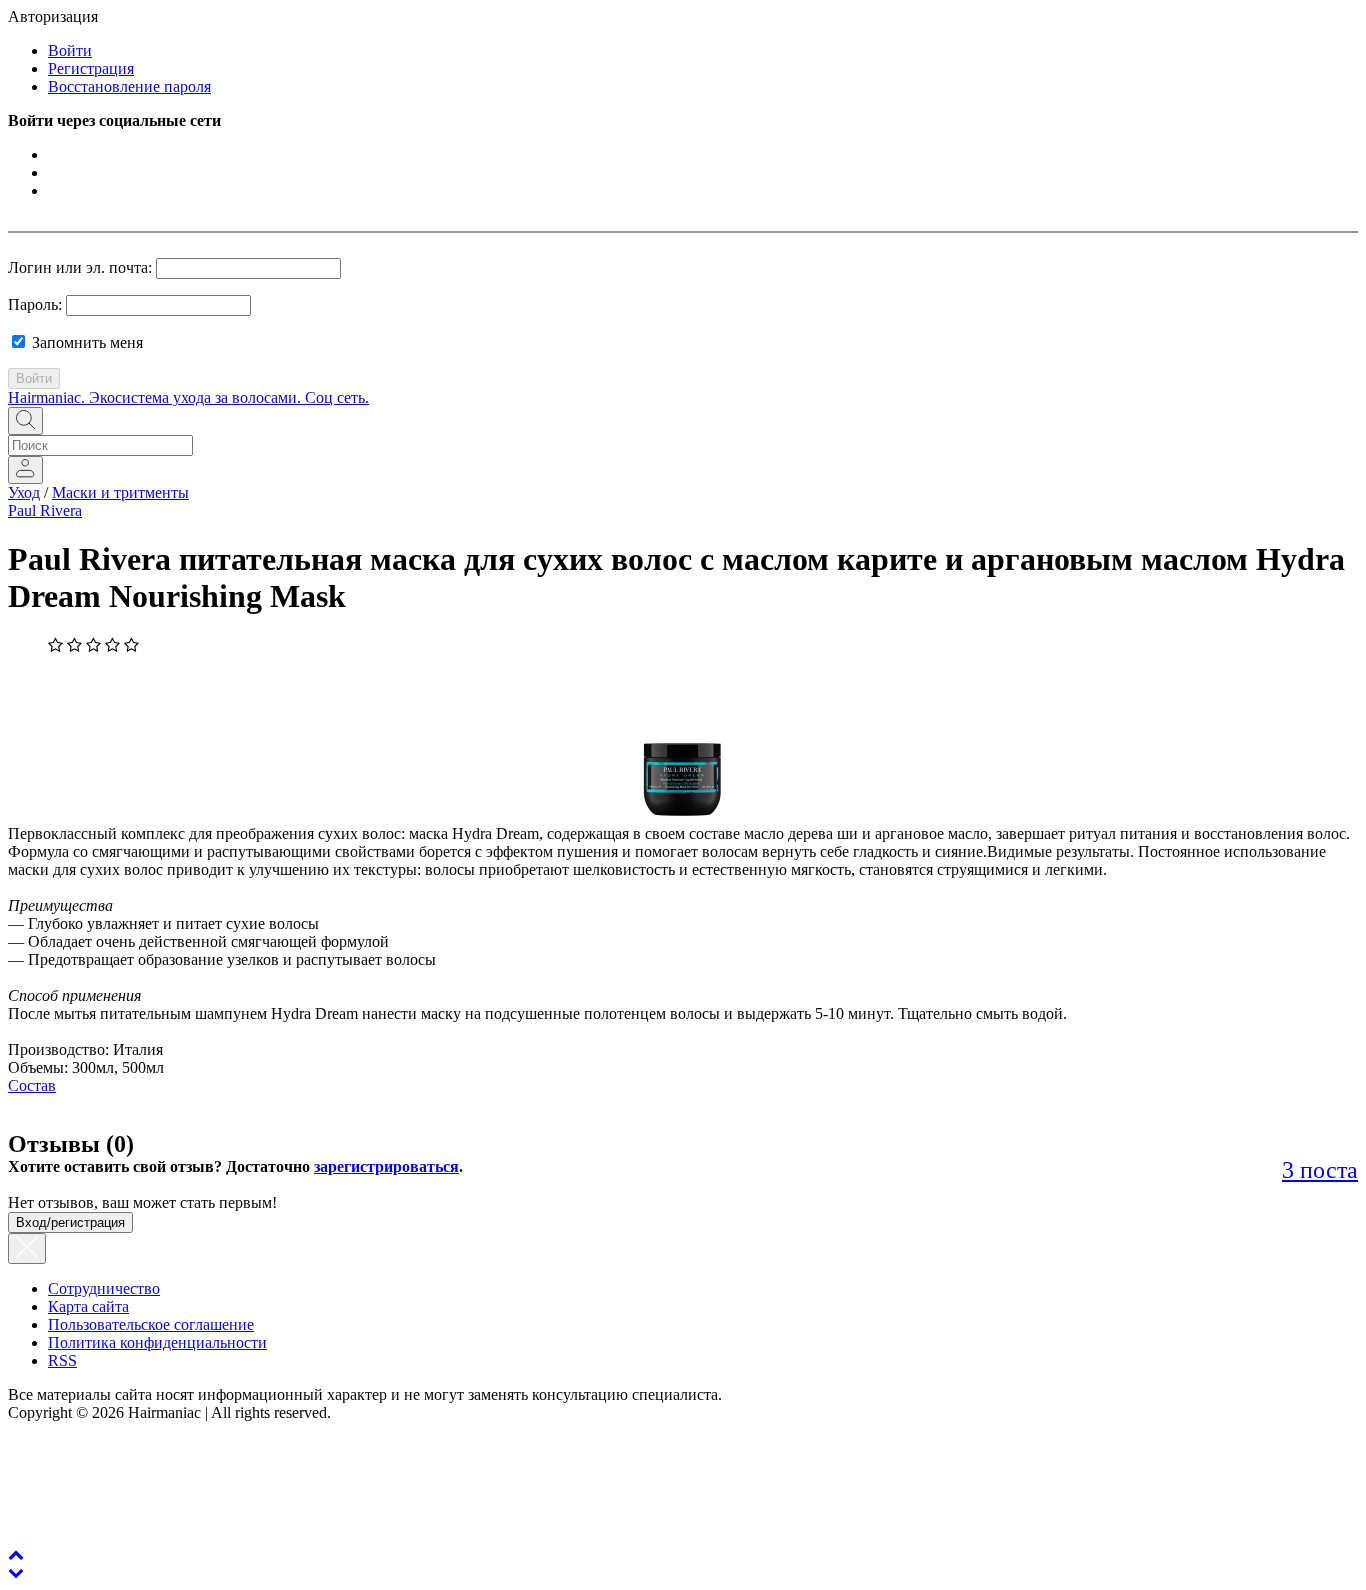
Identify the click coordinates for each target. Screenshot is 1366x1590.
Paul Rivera (45, 510)
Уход (24, 492)
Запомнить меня (85, 342)
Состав (32, 1085)
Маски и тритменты (120, 492)
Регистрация (91, 68)
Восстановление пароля (129, 86)
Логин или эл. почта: (80, 267)
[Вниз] (16, 1572)
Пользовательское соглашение (151, 1324)
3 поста (1320, 1170)
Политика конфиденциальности (157, 1342)
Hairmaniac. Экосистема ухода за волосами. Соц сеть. (188, 397)
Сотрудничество (104, 1288)
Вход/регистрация (70, 1222)
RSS (62, 1360)
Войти (70, 50)
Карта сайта (88, 1306)
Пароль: (35, 304)
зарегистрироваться (386, 1166)
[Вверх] (16, 1554)
